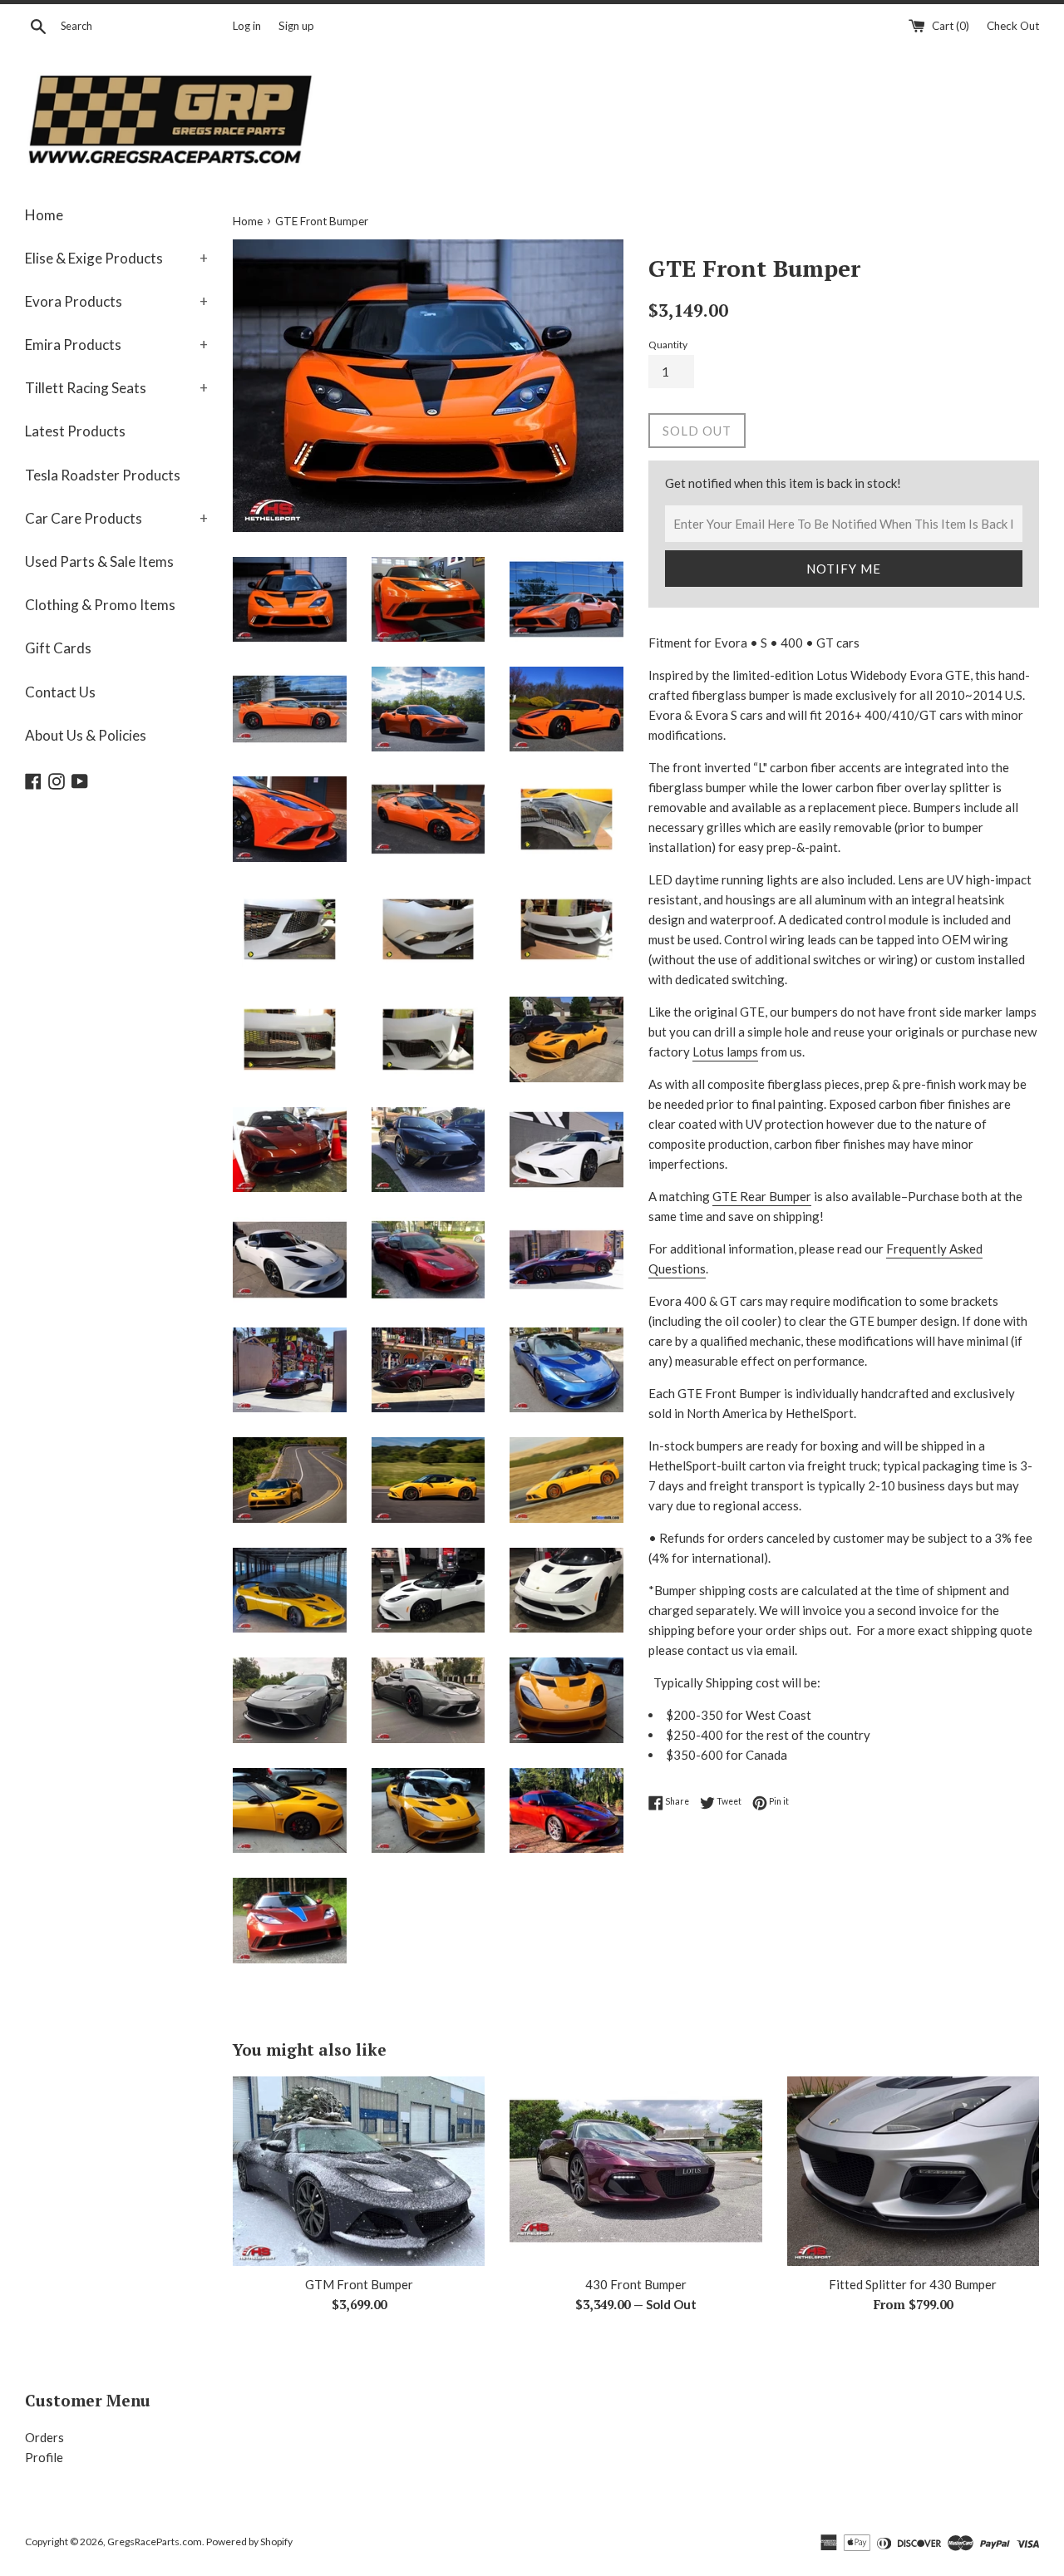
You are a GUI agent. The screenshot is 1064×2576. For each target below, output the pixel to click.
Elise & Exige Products (116, 258)
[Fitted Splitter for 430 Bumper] (913, 2171)
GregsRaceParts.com (155, 2542)
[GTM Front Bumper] (359, 2171)
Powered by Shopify (249, 2542)
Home (44, 215)
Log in (247, 26)
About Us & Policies (86, 735)
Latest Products (75, 431)
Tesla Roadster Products (103, 475)
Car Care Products (116, 518)
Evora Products (116, 301)
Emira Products (116, 345)
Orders (44, 2437)
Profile (44, 2457)
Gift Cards (58, 648)
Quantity (668, 345)
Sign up (296, 26)
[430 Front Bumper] (635, 2171)
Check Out (1013, 26)
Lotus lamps (725, 1052)
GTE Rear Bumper (762, 1196)
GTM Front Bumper (359, 2284)
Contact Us (60, 692)
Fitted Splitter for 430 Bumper (913, 2284)
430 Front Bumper (636, 2284)
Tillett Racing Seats (116, 388)
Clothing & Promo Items (100, 605)
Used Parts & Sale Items (99, 561)
